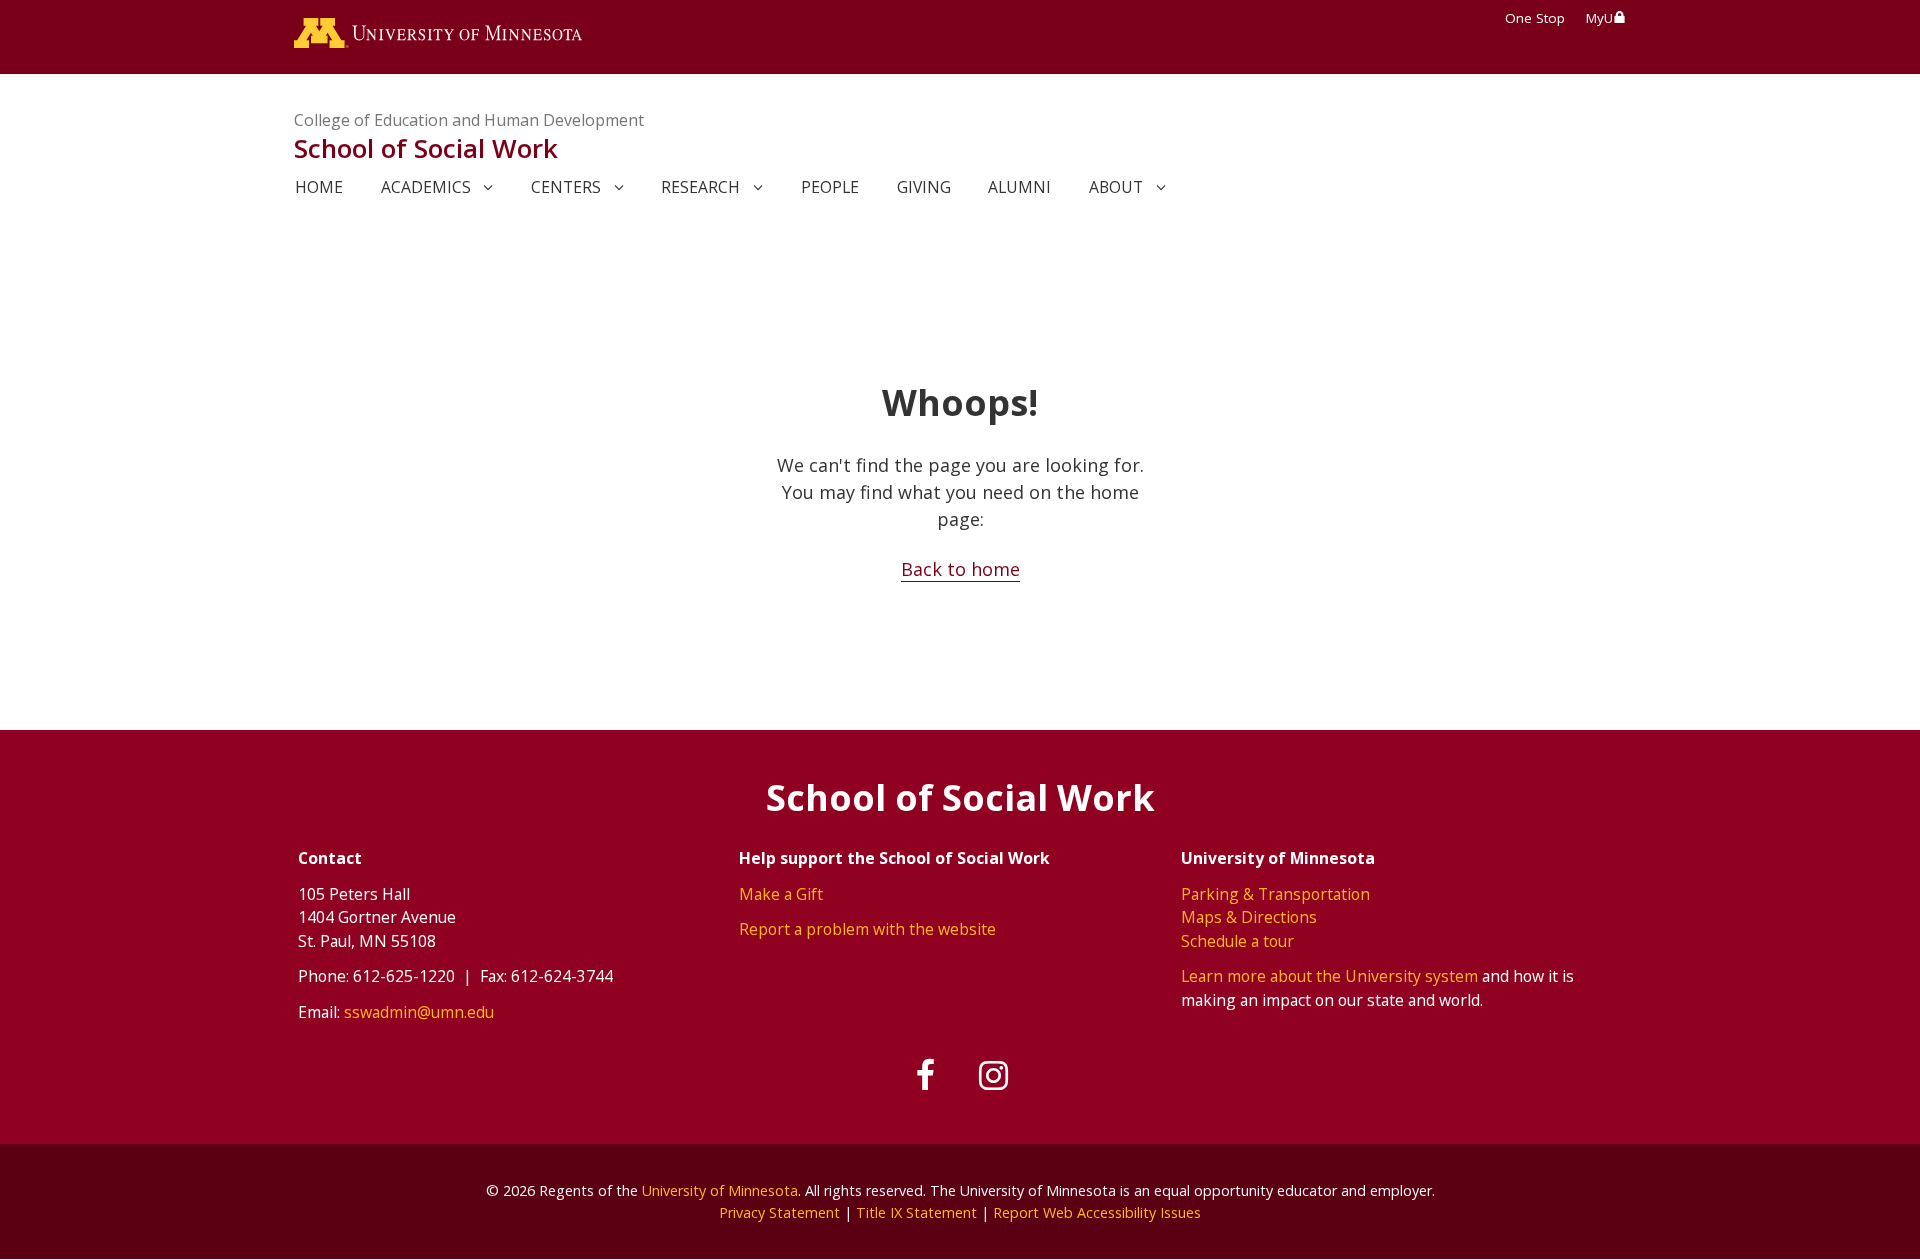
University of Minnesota (720, 1190)
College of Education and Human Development (469, 120)
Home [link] (319, 187)
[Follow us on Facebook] (927, 1076)
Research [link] (700, 187)
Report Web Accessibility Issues (1097, 1212)
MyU (1599, 18)
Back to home (960, 569)
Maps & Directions (1249, 917)
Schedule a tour (1237, 941)
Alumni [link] (1019, 187)
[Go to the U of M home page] (438, 37)
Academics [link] (426, 187)
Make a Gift (781, 894)
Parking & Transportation (1275, 894)
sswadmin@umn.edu (419, 1012)
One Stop (1535, 18)
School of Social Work (426, 148)
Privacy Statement (779, 1212)
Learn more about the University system (1329, 976)
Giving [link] (924, 187)
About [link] (1116, 187)
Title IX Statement (916, 1212)
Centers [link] (566, 187)
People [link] (830, 187)
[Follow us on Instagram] (994, 1076)
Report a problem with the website (867, 929)
